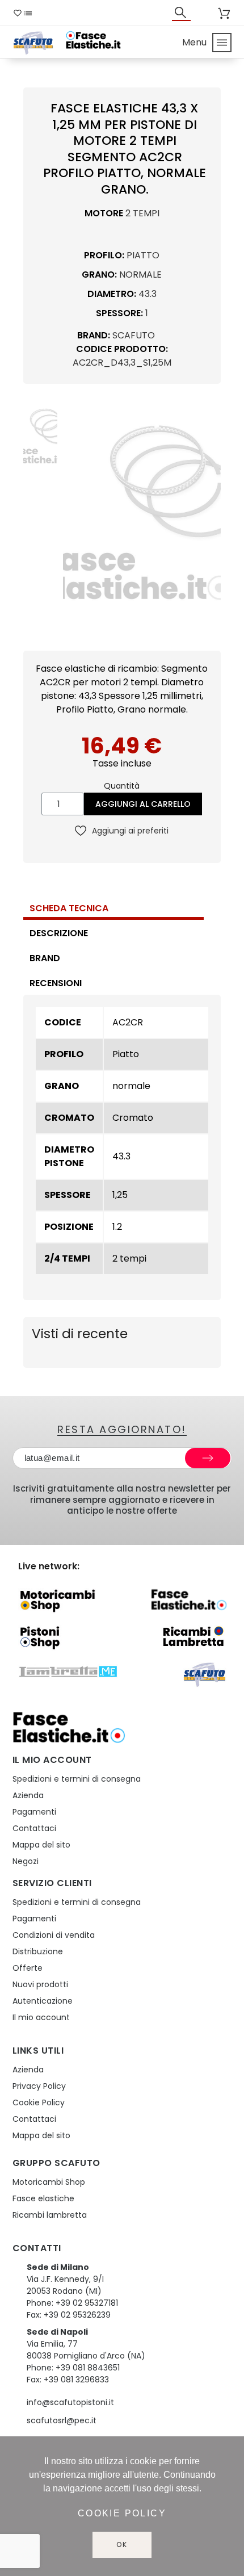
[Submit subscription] (208, 1458)
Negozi (26, 1861)
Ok (122, 2544)
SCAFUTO (134, 335)
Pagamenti (34, 1812)
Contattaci (34, 1828)
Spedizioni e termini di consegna (77, 1779)
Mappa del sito (41, 1845)
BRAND (45, 958)
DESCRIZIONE (59, 933)
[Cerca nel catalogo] (182, 12)
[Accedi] (207, 13)
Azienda (28, 1795)
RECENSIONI (56, 983)
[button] (73, 514)
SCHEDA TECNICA (69, 908)
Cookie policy (122, 2513)
